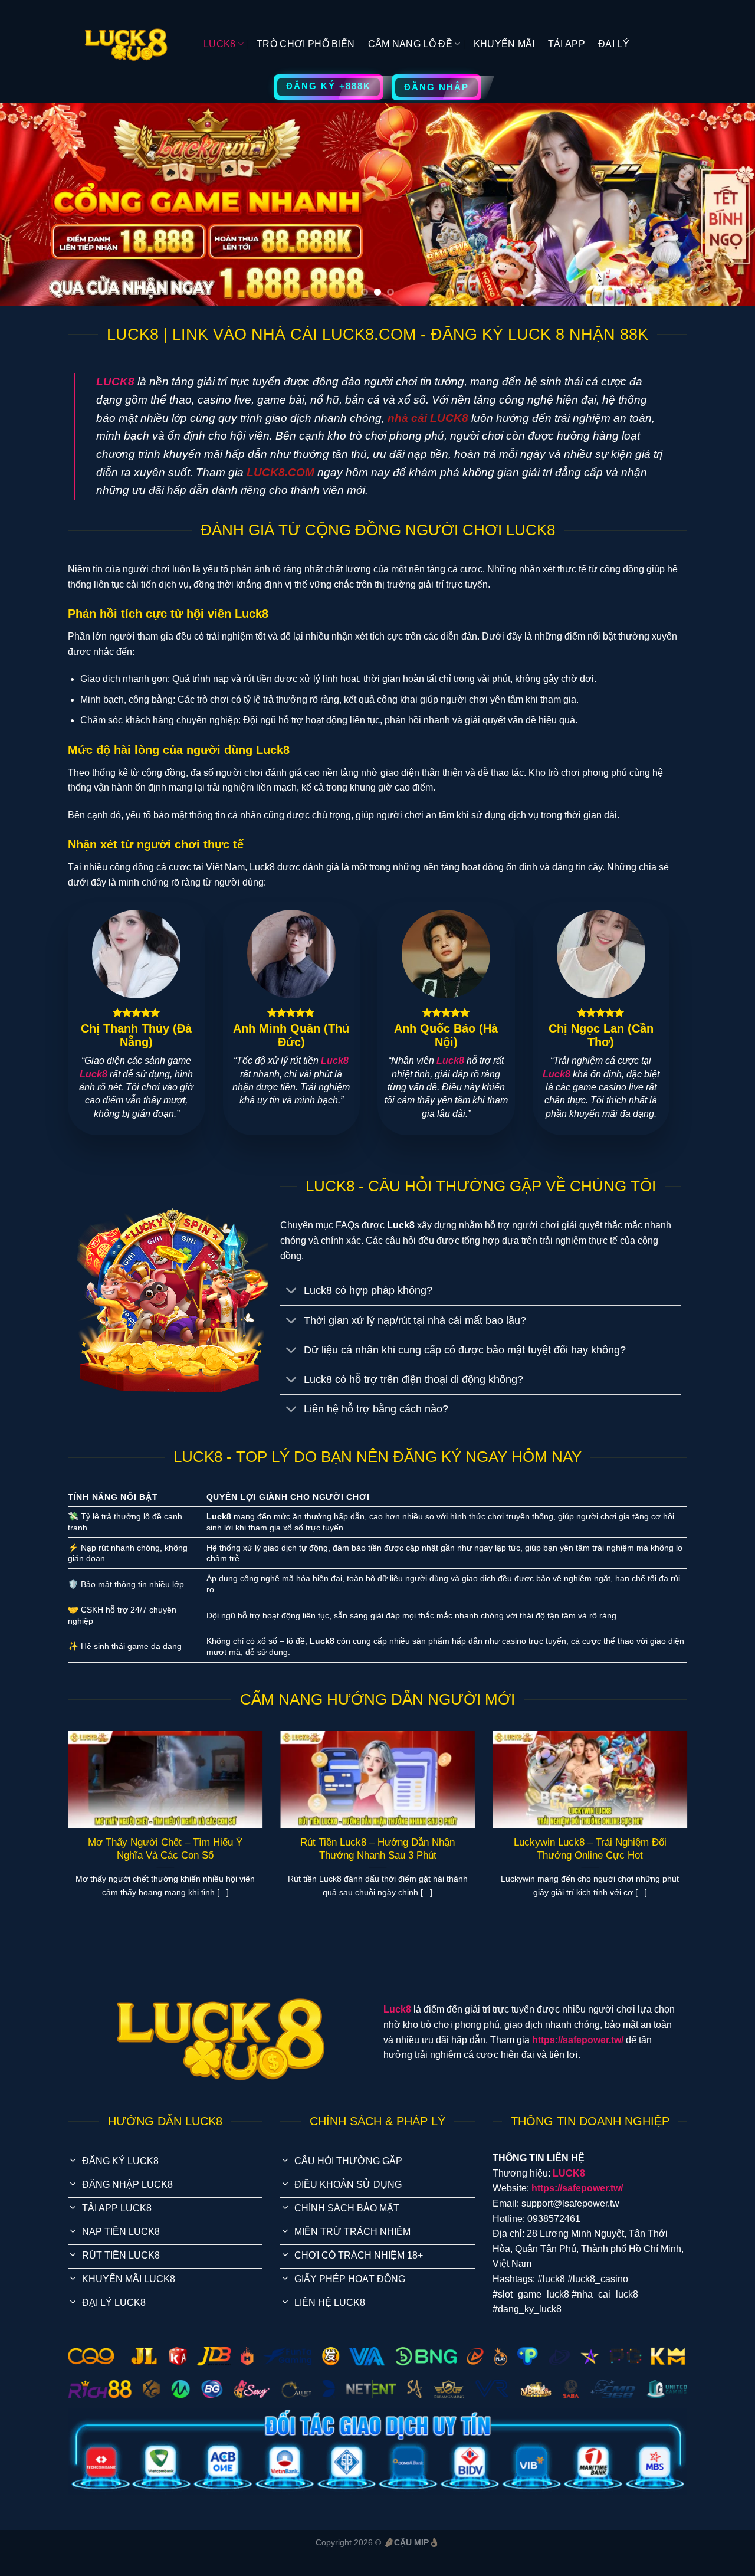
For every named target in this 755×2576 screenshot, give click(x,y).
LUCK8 (220, 44)
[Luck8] (127, 45)
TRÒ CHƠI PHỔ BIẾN (306, 44)
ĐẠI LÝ (614, 44)
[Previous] (30, 205)
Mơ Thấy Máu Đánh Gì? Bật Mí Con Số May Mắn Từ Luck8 (212, 1849)
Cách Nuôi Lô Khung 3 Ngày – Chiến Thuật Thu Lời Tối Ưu (424, 1849)
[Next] (725, 205)
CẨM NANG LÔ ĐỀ (410, 44)
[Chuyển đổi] (292, 1292)
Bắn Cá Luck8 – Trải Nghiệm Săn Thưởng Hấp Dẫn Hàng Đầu (636, 1849)
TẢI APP (567, 44)
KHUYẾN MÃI (504, 44)
